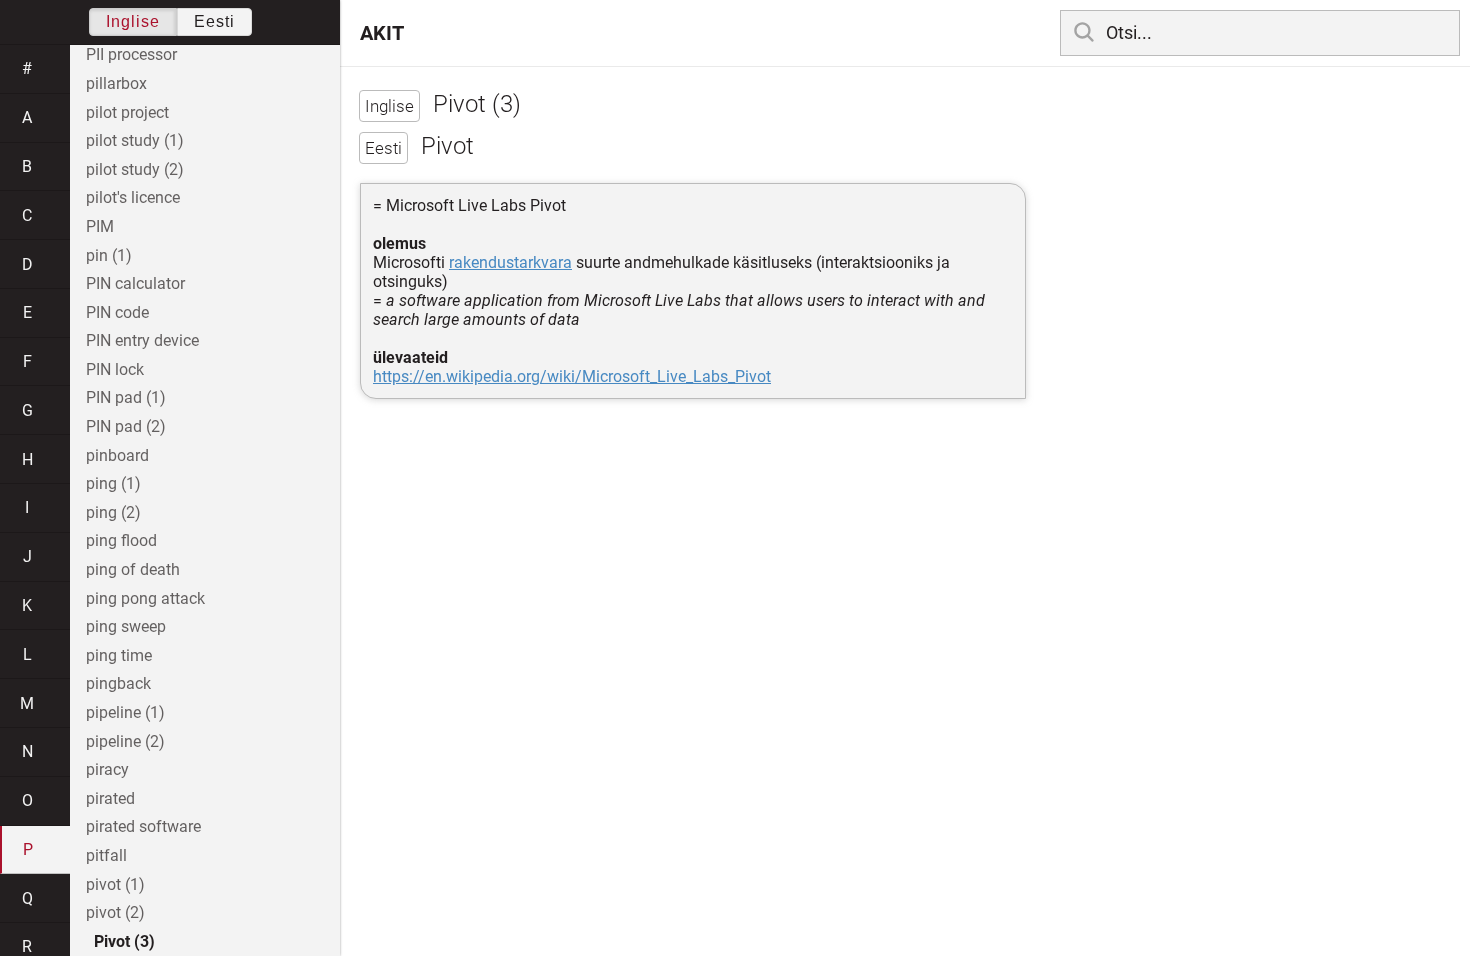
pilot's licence (133, 197)
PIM (100, 226)
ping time (119, 655)
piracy (107, 769)
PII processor (131, 54)
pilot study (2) (135, 169)
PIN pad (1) (126, 397)
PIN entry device (142, 340)
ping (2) (113, 512)
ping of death (133, 569)
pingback (118, 683)
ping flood (121, 540)
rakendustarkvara (510, 262)
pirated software (143, 826)
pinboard (117, 455)
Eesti (214, 21)
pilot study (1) (135, 140)
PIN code (117, 312)
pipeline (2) (125, 741)
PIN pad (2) (126, 426)
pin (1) (109, 255)
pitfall (106, 855)
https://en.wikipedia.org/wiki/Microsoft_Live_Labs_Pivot (572, 376)
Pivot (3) (124, 941)
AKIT (382, 33)
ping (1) (113, 483)
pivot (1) (115, 884)
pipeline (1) (125, 712)
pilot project (127, 112)
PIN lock (115, 369)
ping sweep (126, 626)
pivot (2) (115, 912)
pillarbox (116, 83)
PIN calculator (135, 283)
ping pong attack (145, 598)
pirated (110, 798)
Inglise (133, 21)
